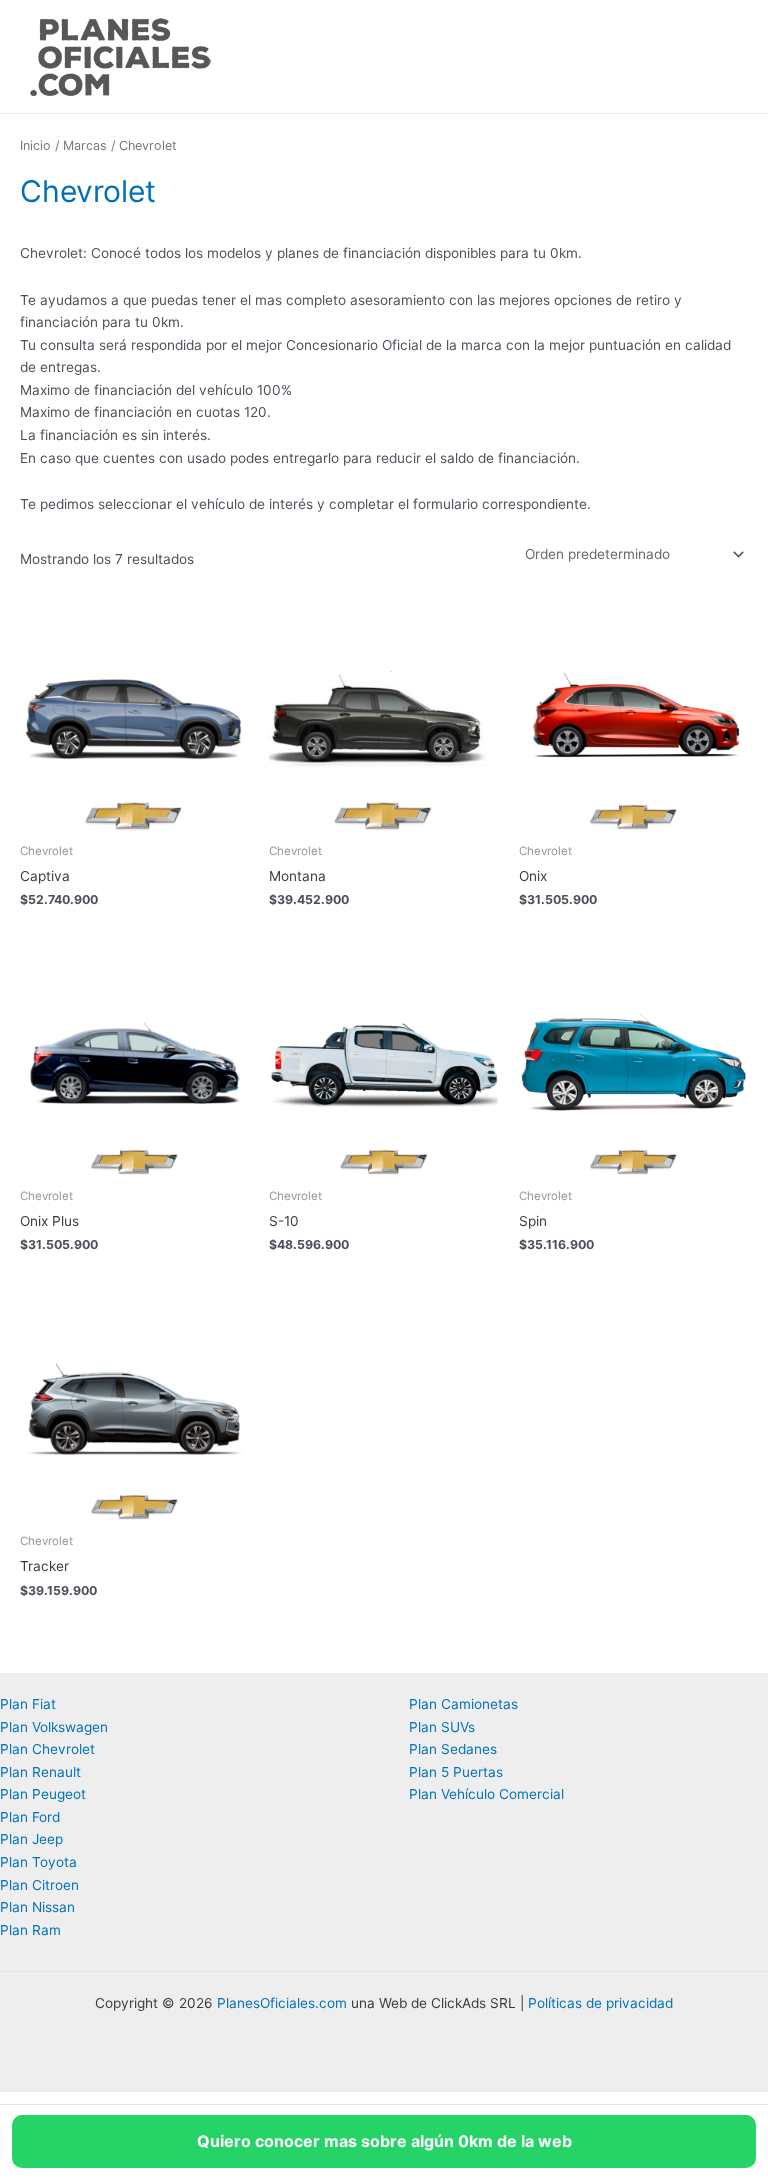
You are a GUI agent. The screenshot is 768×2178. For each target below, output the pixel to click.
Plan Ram (30, 1930)
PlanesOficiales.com (282, 2003)
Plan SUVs (442, 1727)
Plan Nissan (37, 1907)
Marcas (85, 145)
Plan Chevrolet (47, 1749)
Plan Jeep (31, 1839)
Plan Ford (30, 1817)
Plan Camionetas (463, 1704)
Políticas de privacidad (600, 2003)
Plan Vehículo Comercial (486, 1794)
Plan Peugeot (43, 1794)
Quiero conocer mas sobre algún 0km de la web (384, 2141)
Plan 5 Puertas (456, 1772)
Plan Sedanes (453, 1749)
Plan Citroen (39, 1885)
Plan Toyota (38, 1862)
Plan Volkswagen (54, 1727)
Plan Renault (40, 1772)
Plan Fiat (28, 1704)
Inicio (35, 145)
